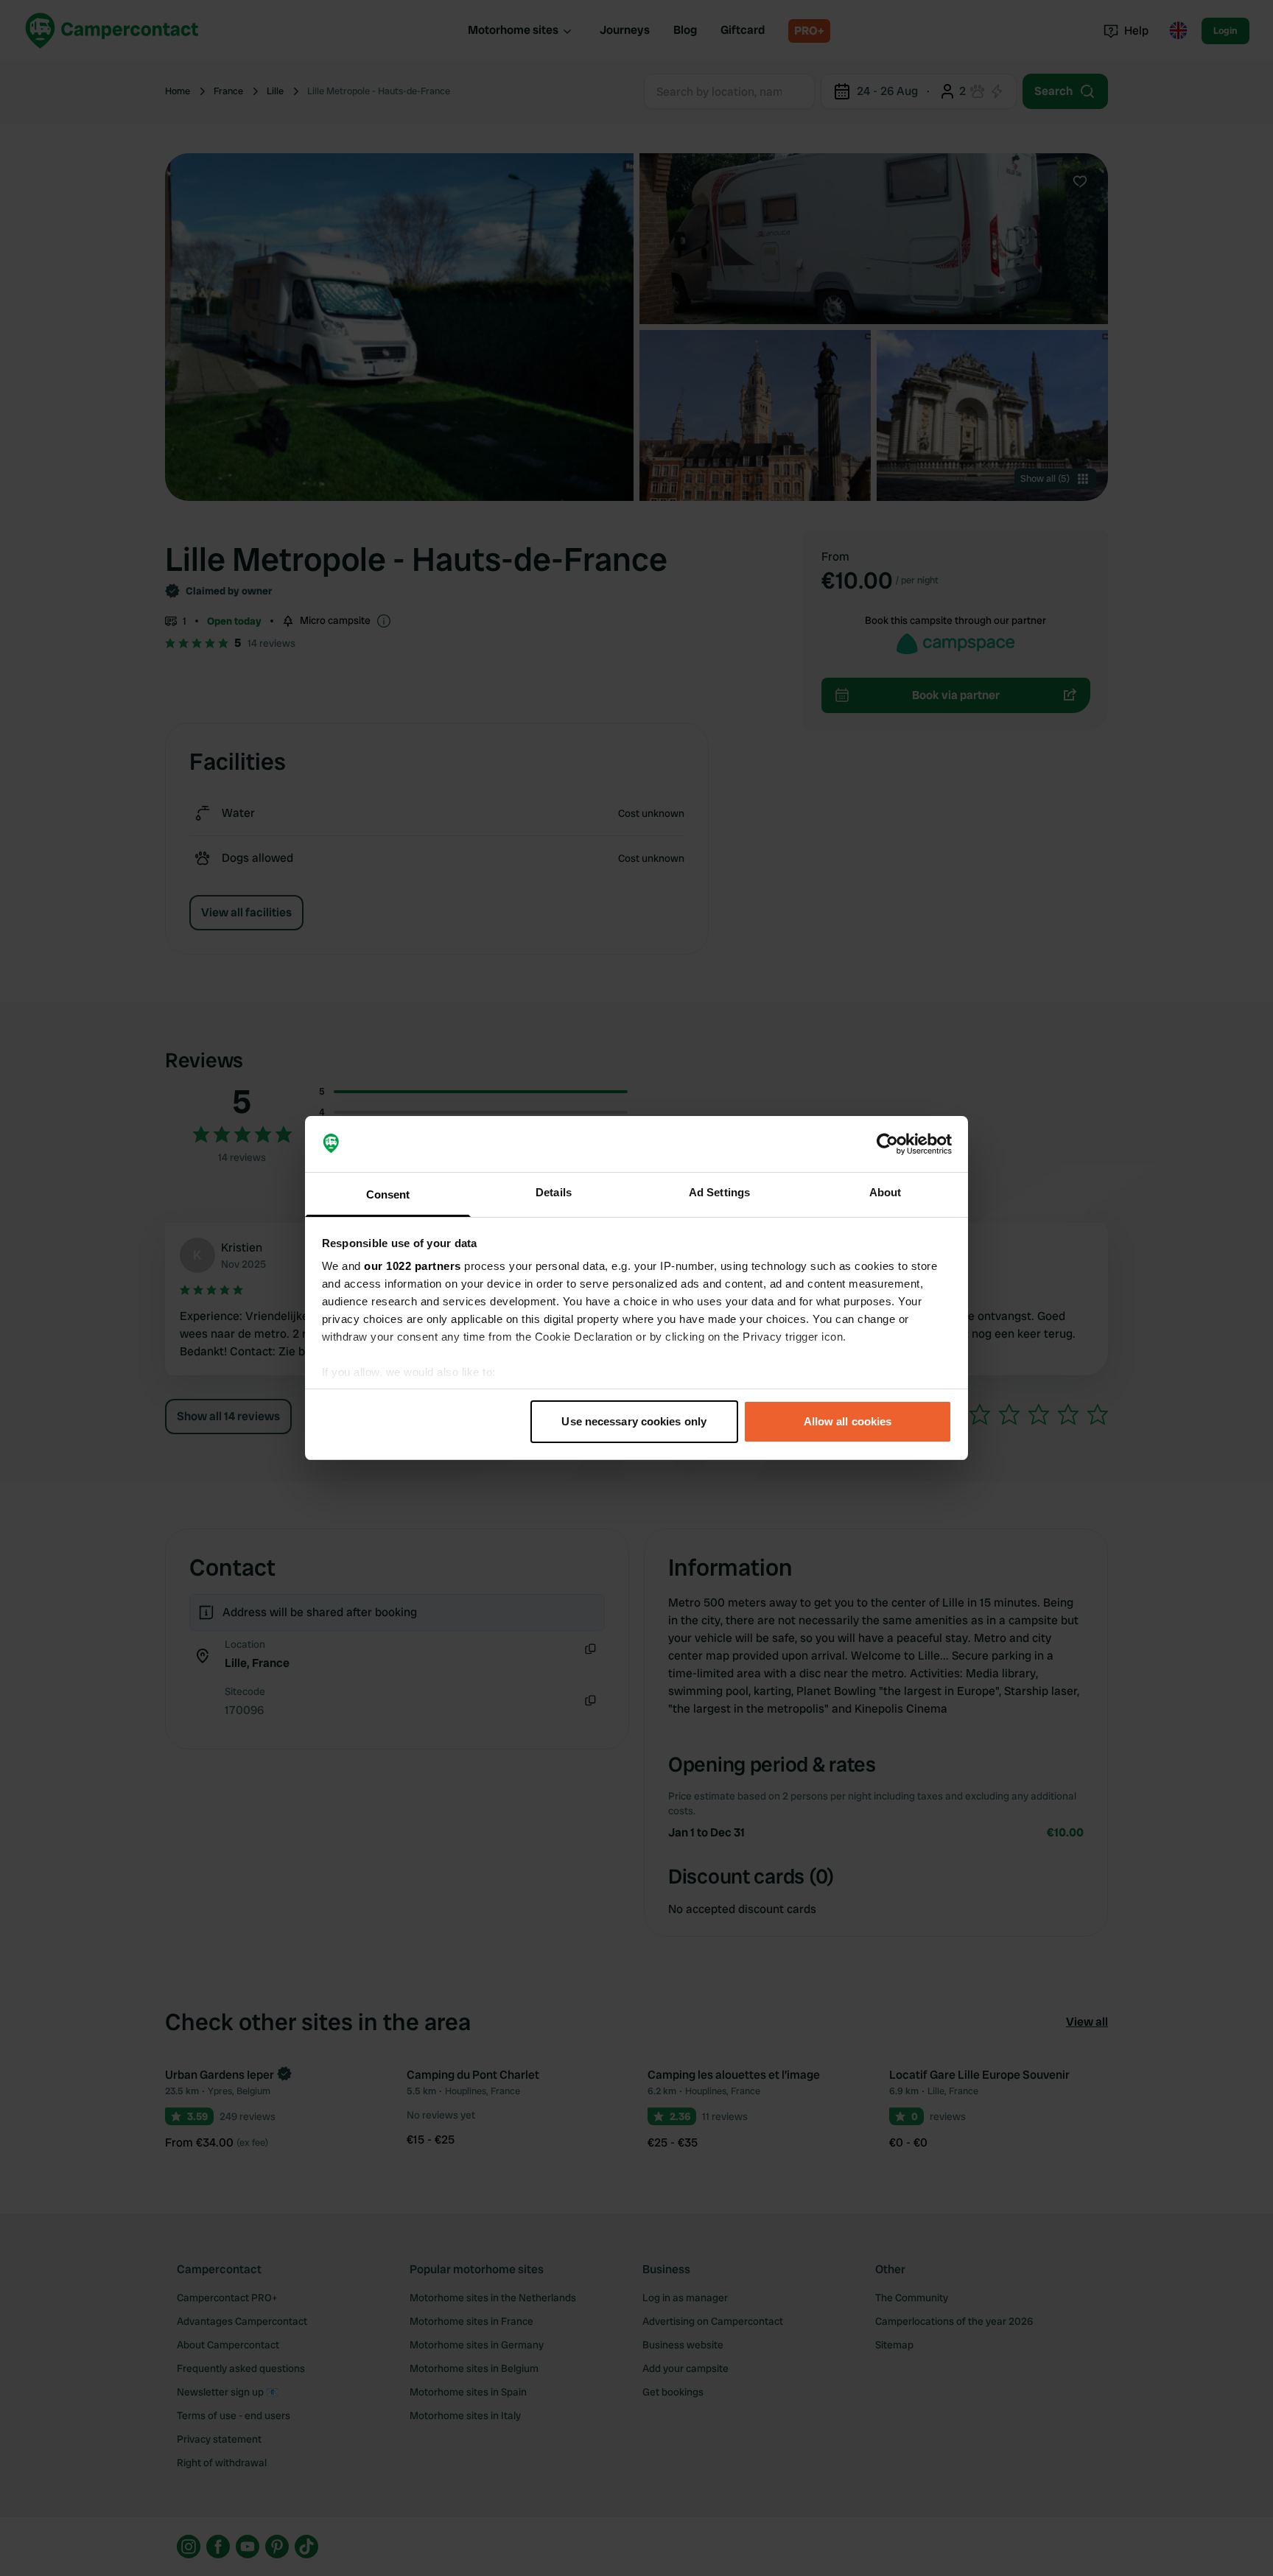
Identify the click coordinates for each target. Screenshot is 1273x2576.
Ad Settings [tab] (719, 1192)
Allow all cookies (848, 1421)
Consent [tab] (388, 1194)
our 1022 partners (413, 1266)
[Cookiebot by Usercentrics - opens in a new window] (887, 1144)
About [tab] (886, 1192)
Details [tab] (554, 1192)
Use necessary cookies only (634, 1421)
